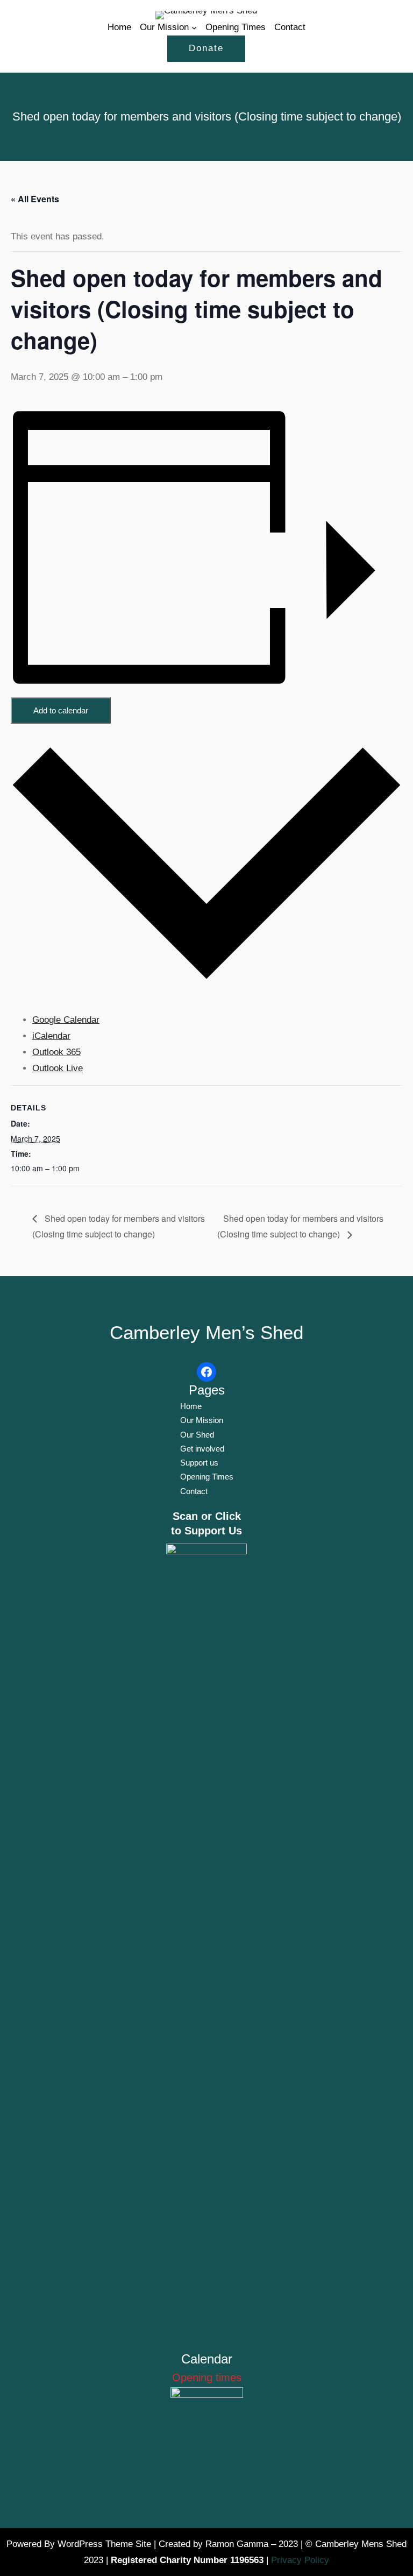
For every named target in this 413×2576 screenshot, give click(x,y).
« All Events (35, 199)
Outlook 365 (56, 1052)
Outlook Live (58, 1068)
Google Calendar (66, 1020)
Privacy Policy (300, 2560)
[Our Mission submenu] (194, 27)
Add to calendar (61, 710)
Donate (206, 48)
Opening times (207, 2377)
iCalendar (51, 1036)
